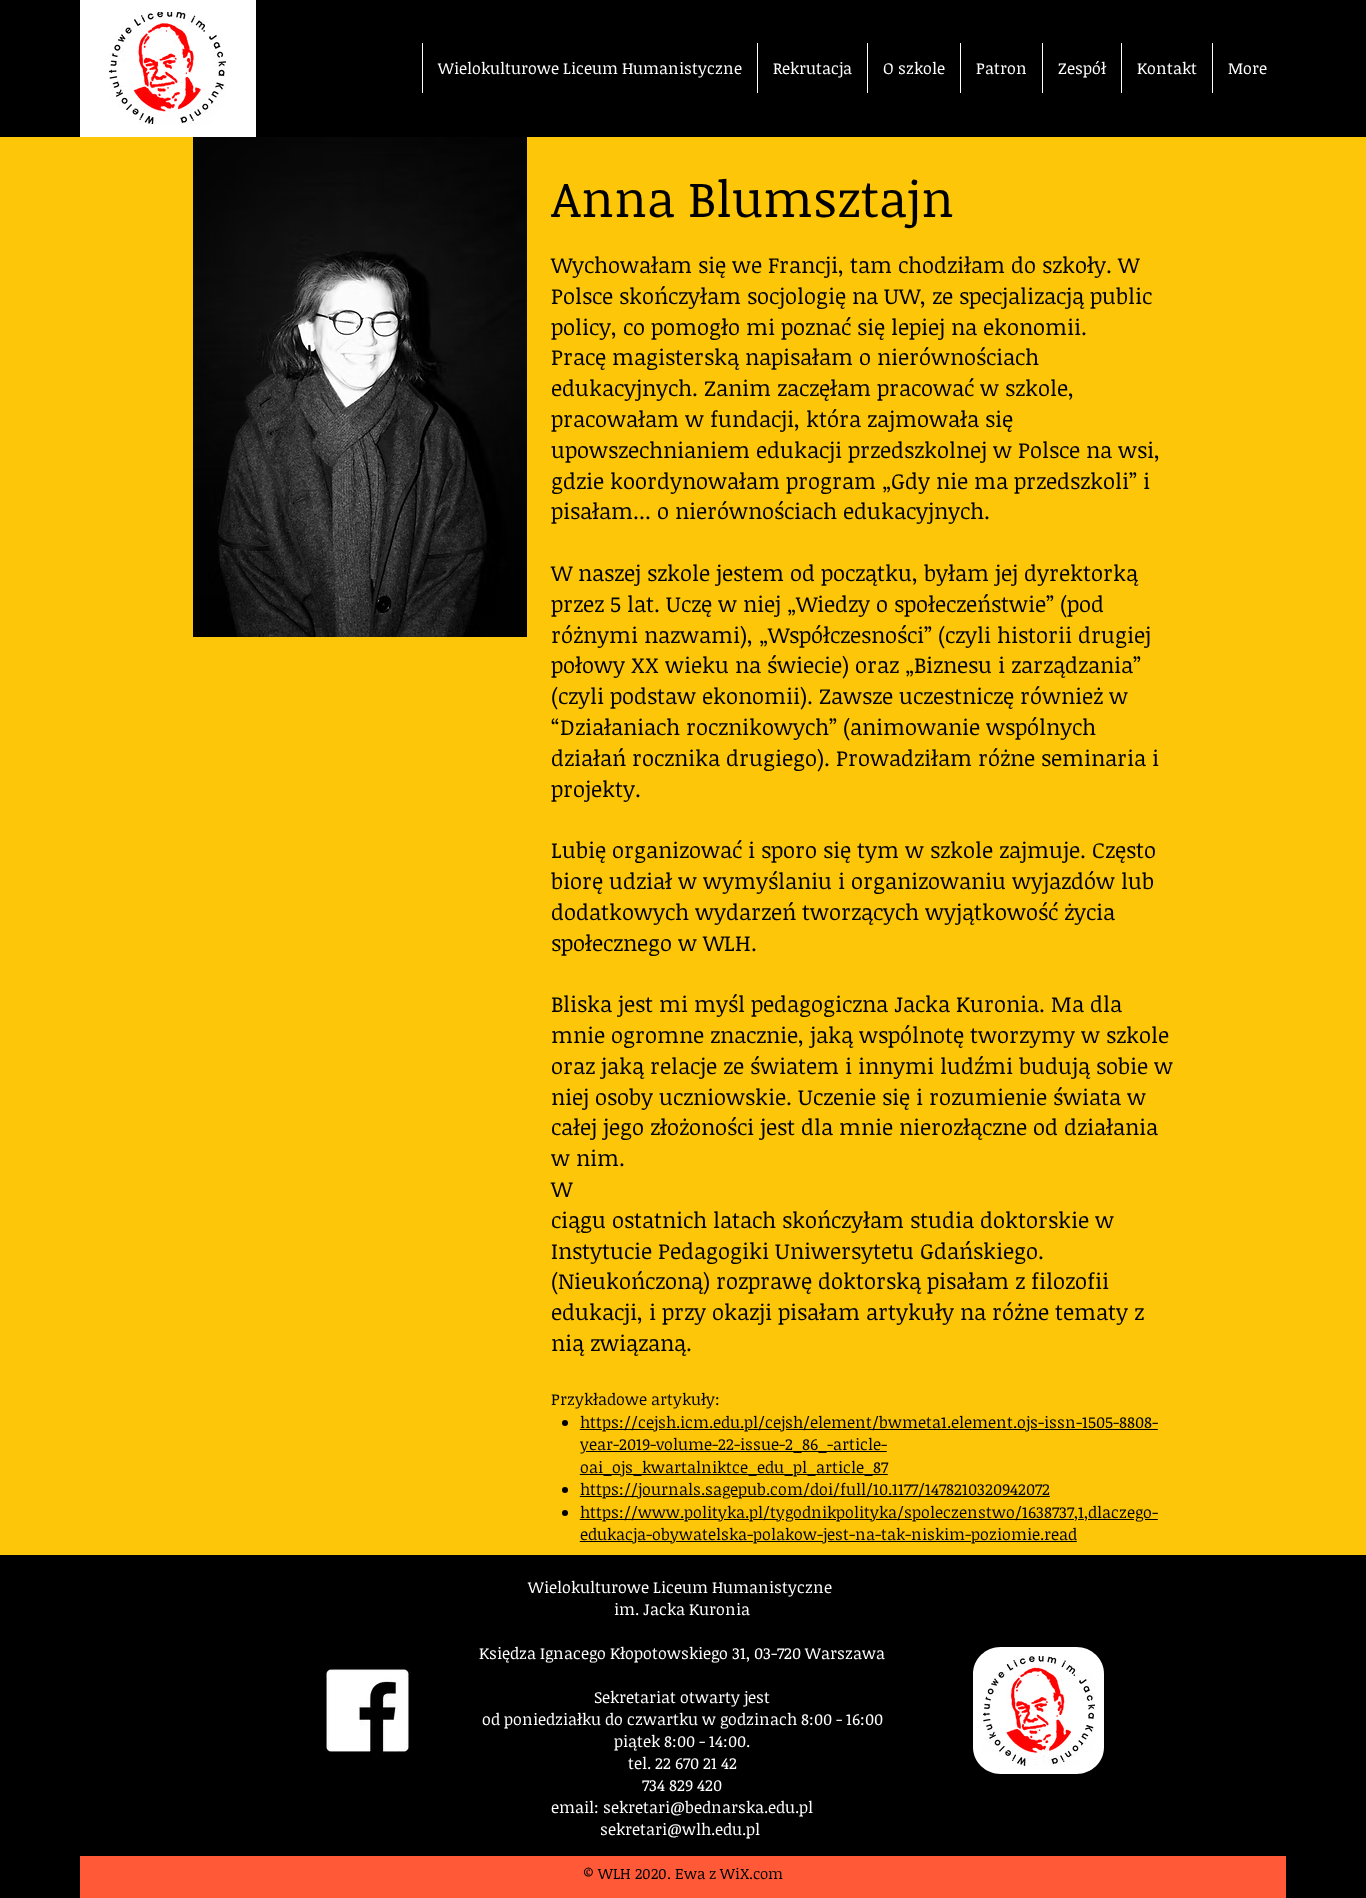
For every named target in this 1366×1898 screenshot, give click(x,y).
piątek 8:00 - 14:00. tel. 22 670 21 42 (682, 1752)
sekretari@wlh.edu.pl (680, 1829)
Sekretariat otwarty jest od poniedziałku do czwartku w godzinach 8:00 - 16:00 (682, 1708)
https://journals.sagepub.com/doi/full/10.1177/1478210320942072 (815, 1489)
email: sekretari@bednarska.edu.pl (682, 1807)
